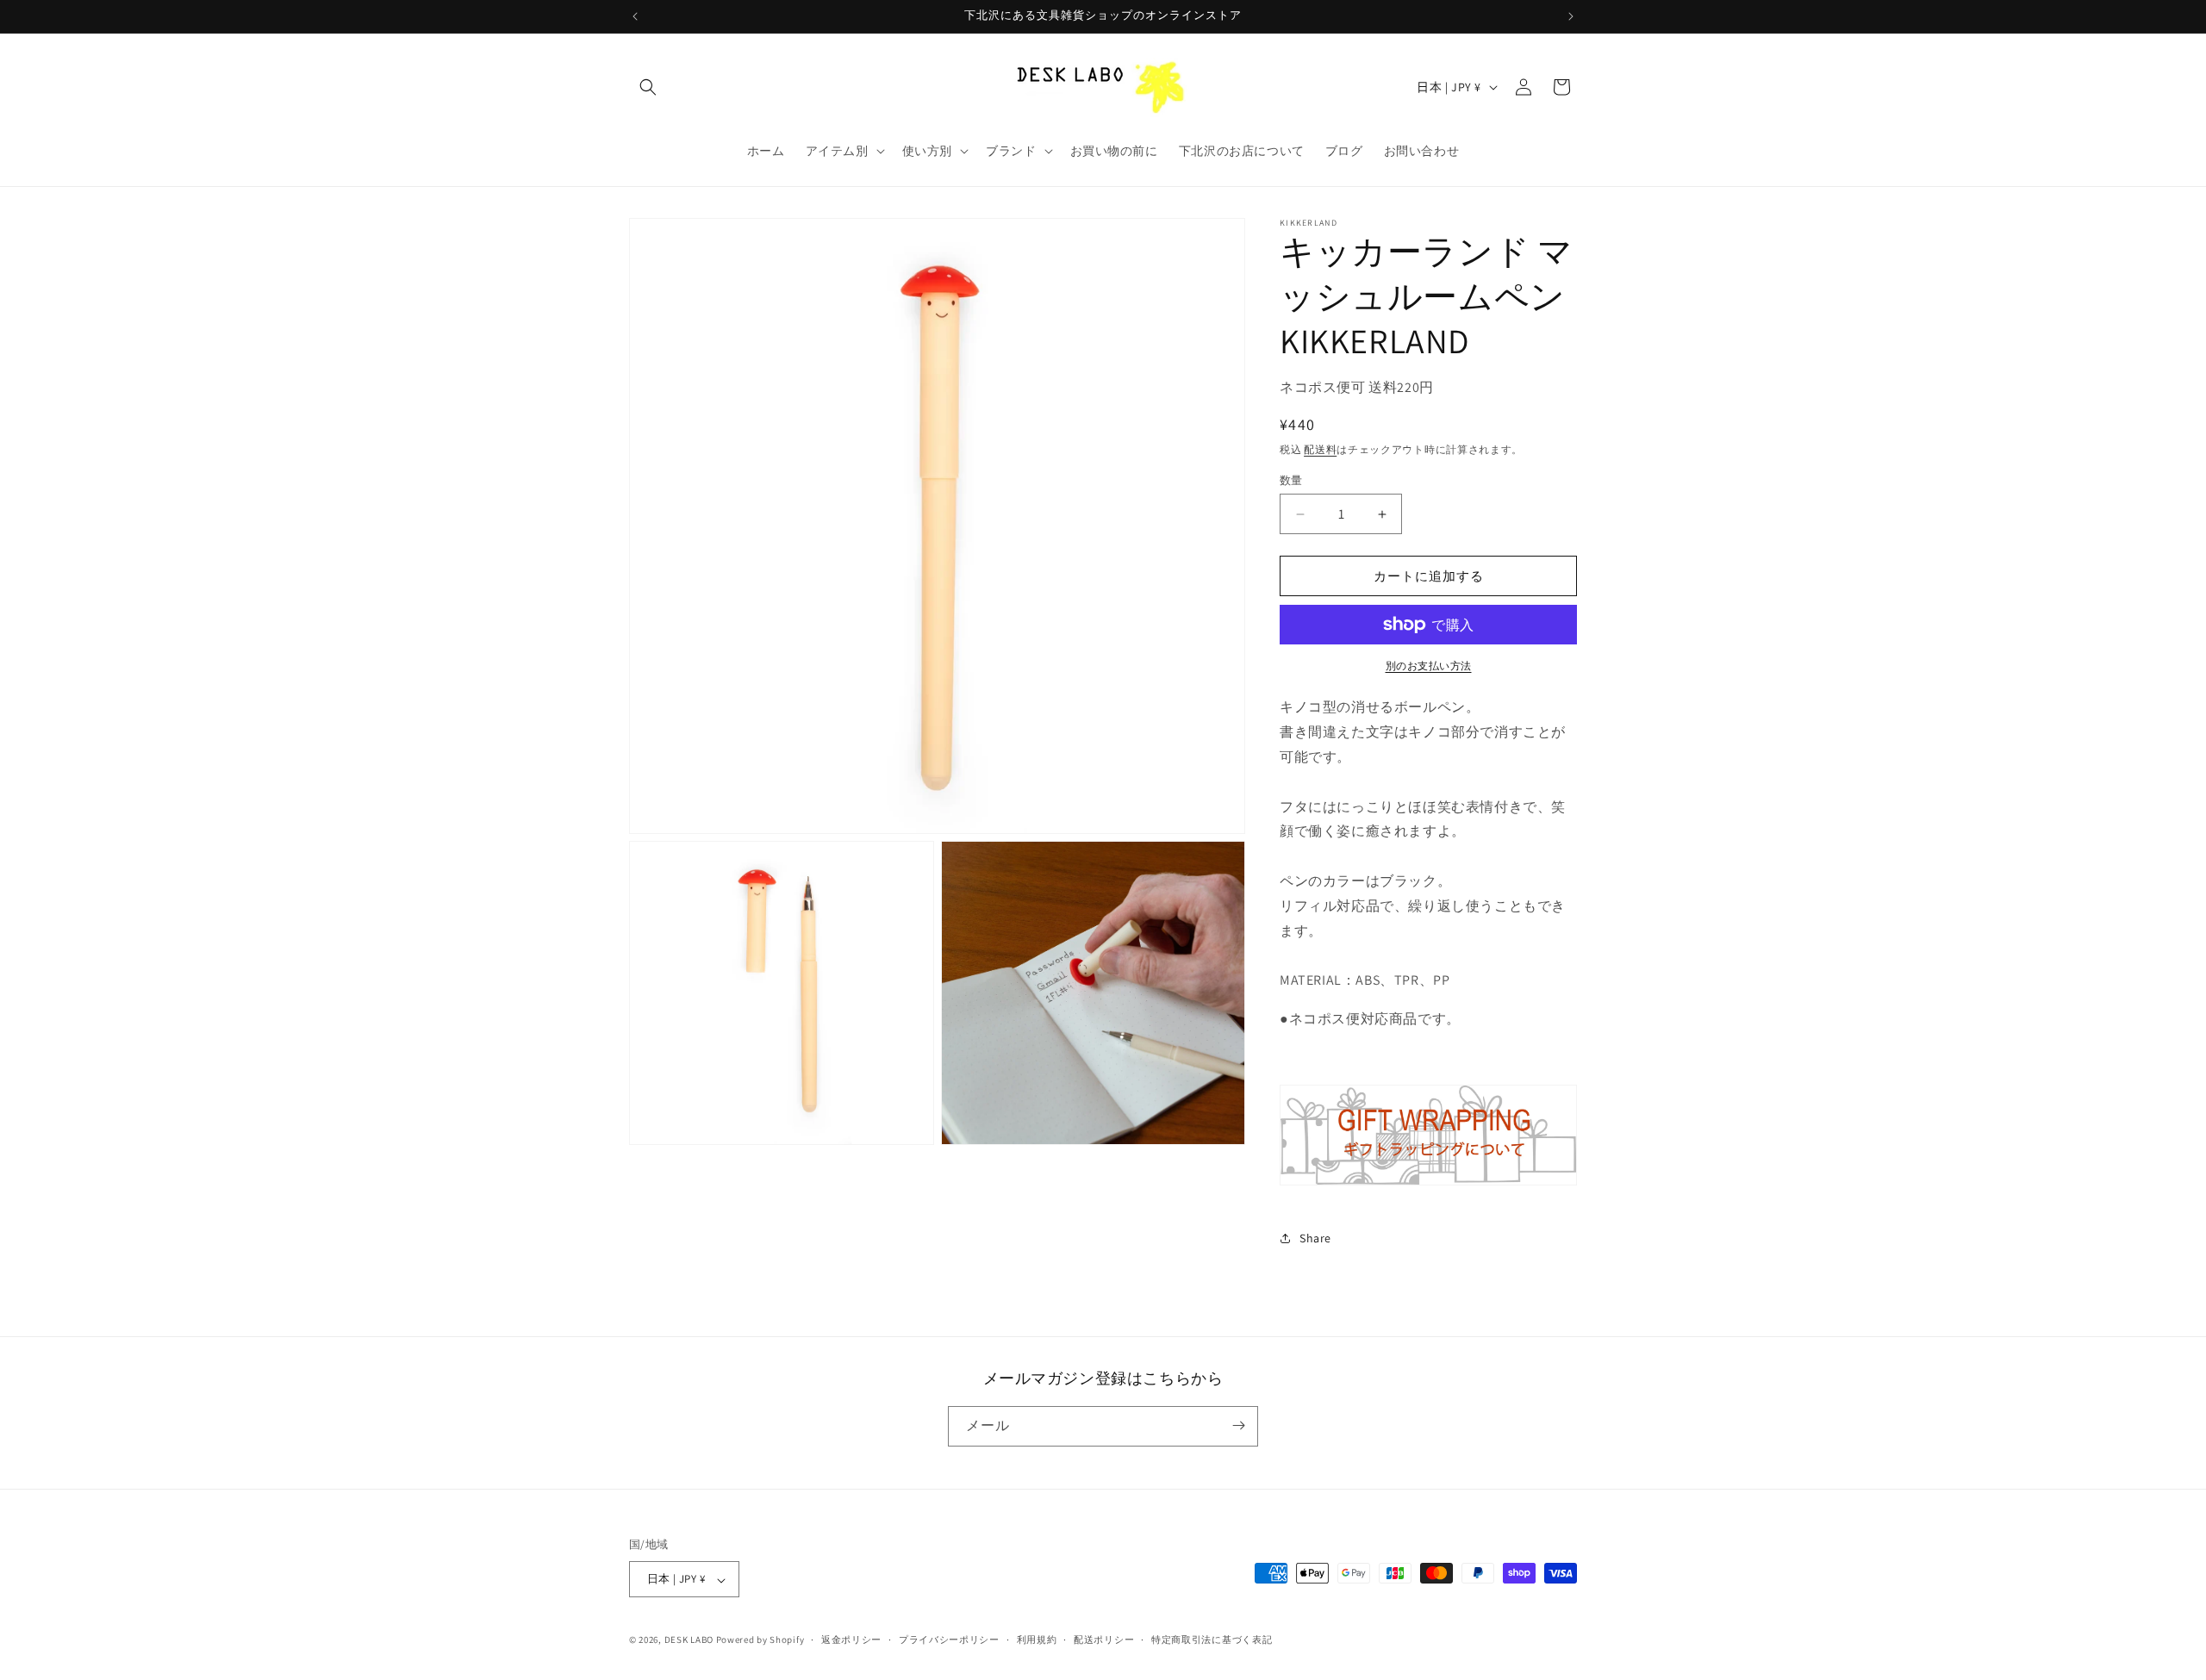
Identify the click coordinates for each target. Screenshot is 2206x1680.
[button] (648, 87)
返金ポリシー (851, 1640)
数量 (1291, 480)
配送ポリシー (1104, 1640)
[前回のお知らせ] (635, 16)
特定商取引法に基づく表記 (1212, 1640)
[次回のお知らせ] (1571, 16)
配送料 (1320, 449)
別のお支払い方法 (1429, 666)
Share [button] (1315, 1238)
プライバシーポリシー (949, 1640)
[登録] (1238, 1425)
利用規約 (1037, 1640)
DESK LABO (689, 1640)
